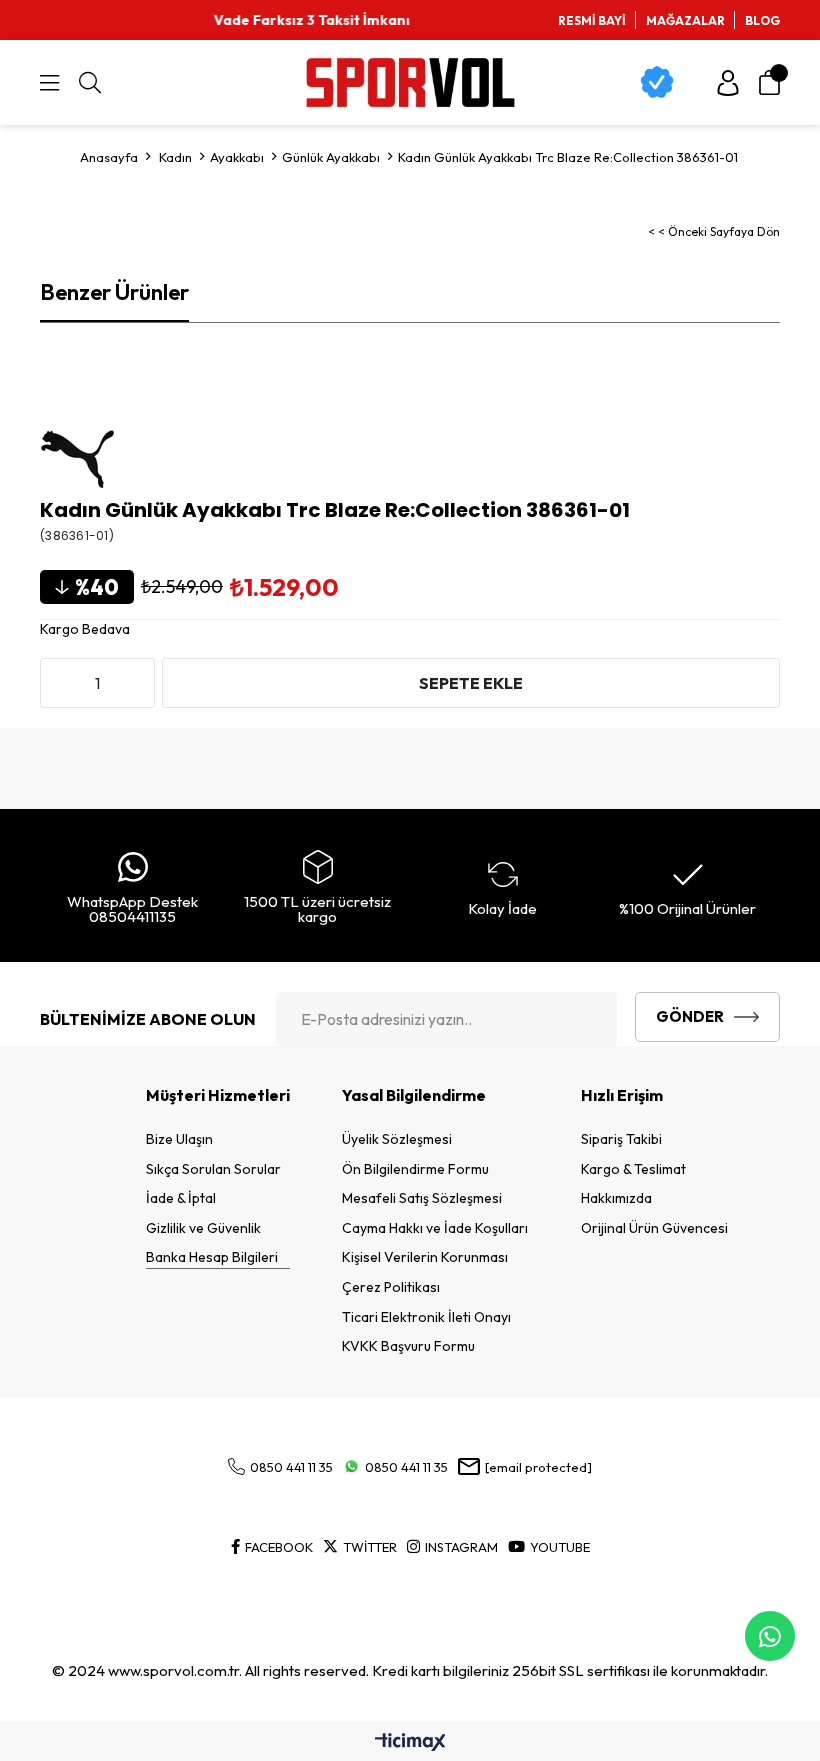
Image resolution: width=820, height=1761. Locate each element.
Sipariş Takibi (621, 1139)
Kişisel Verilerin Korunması (425, 1257)
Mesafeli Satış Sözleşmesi (422, 1198)
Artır (135, 683)
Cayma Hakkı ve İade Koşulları (435, 1228)
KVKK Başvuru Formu (408, 1346)
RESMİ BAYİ (592, 20)
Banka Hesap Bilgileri (212, 1257)
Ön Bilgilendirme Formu (415, 1169)
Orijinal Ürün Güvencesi (654, 1228)
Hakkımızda (616, 1198)
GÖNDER (690, 1016)
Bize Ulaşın (179, 1139)
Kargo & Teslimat (633, 1169)
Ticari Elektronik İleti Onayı (426, 1317)
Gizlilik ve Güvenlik (203, 1228)
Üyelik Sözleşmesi (397, 1139)
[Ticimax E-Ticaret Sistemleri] (410, 1743)
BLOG (762, 20)
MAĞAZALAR (685, 20)
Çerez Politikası (391, 1287)
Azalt (60, 683)
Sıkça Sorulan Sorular (213, 1169)
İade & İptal (181, 1198)
